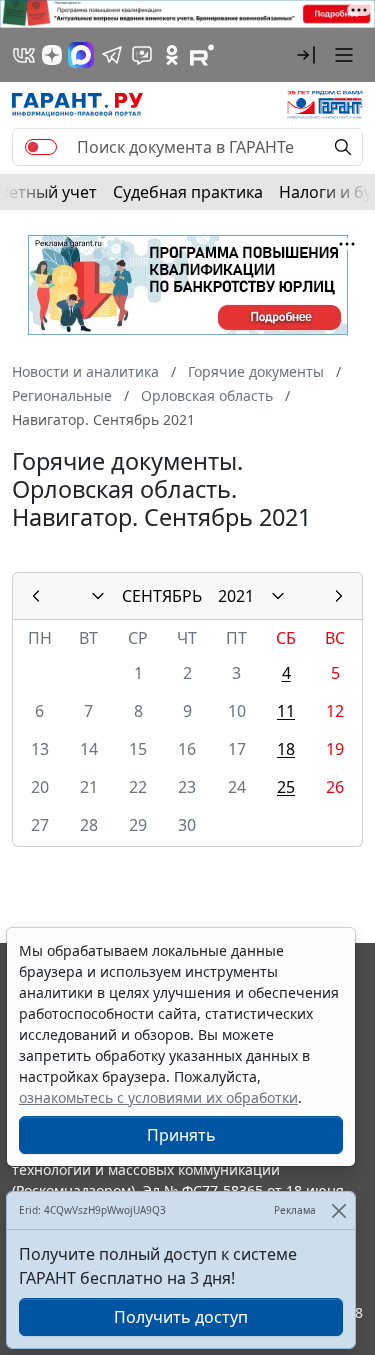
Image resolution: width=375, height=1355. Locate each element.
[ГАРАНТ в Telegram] (112, 55)
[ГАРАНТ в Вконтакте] (24, 55)
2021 (236, 596)
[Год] (278, 596)
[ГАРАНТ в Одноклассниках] (172, 55)
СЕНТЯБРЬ (162, 596)
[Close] (338, 1210)
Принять (181, 1135)
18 (286, 749)
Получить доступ (181, 1317)
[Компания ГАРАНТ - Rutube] (202, 55)
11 (286, 711)
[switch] (41, 147)
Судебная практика (188, 192)
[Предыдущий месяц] (36, 596)
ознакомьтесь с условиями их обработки (158, 1097)
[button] (306, 55)
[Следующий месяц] (339, 596)
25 (286, 787)
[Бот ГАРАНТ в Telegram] (142, 55)
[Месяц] (98, 596)
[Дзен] (52, 55)
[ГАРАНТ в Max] (81, 55)
